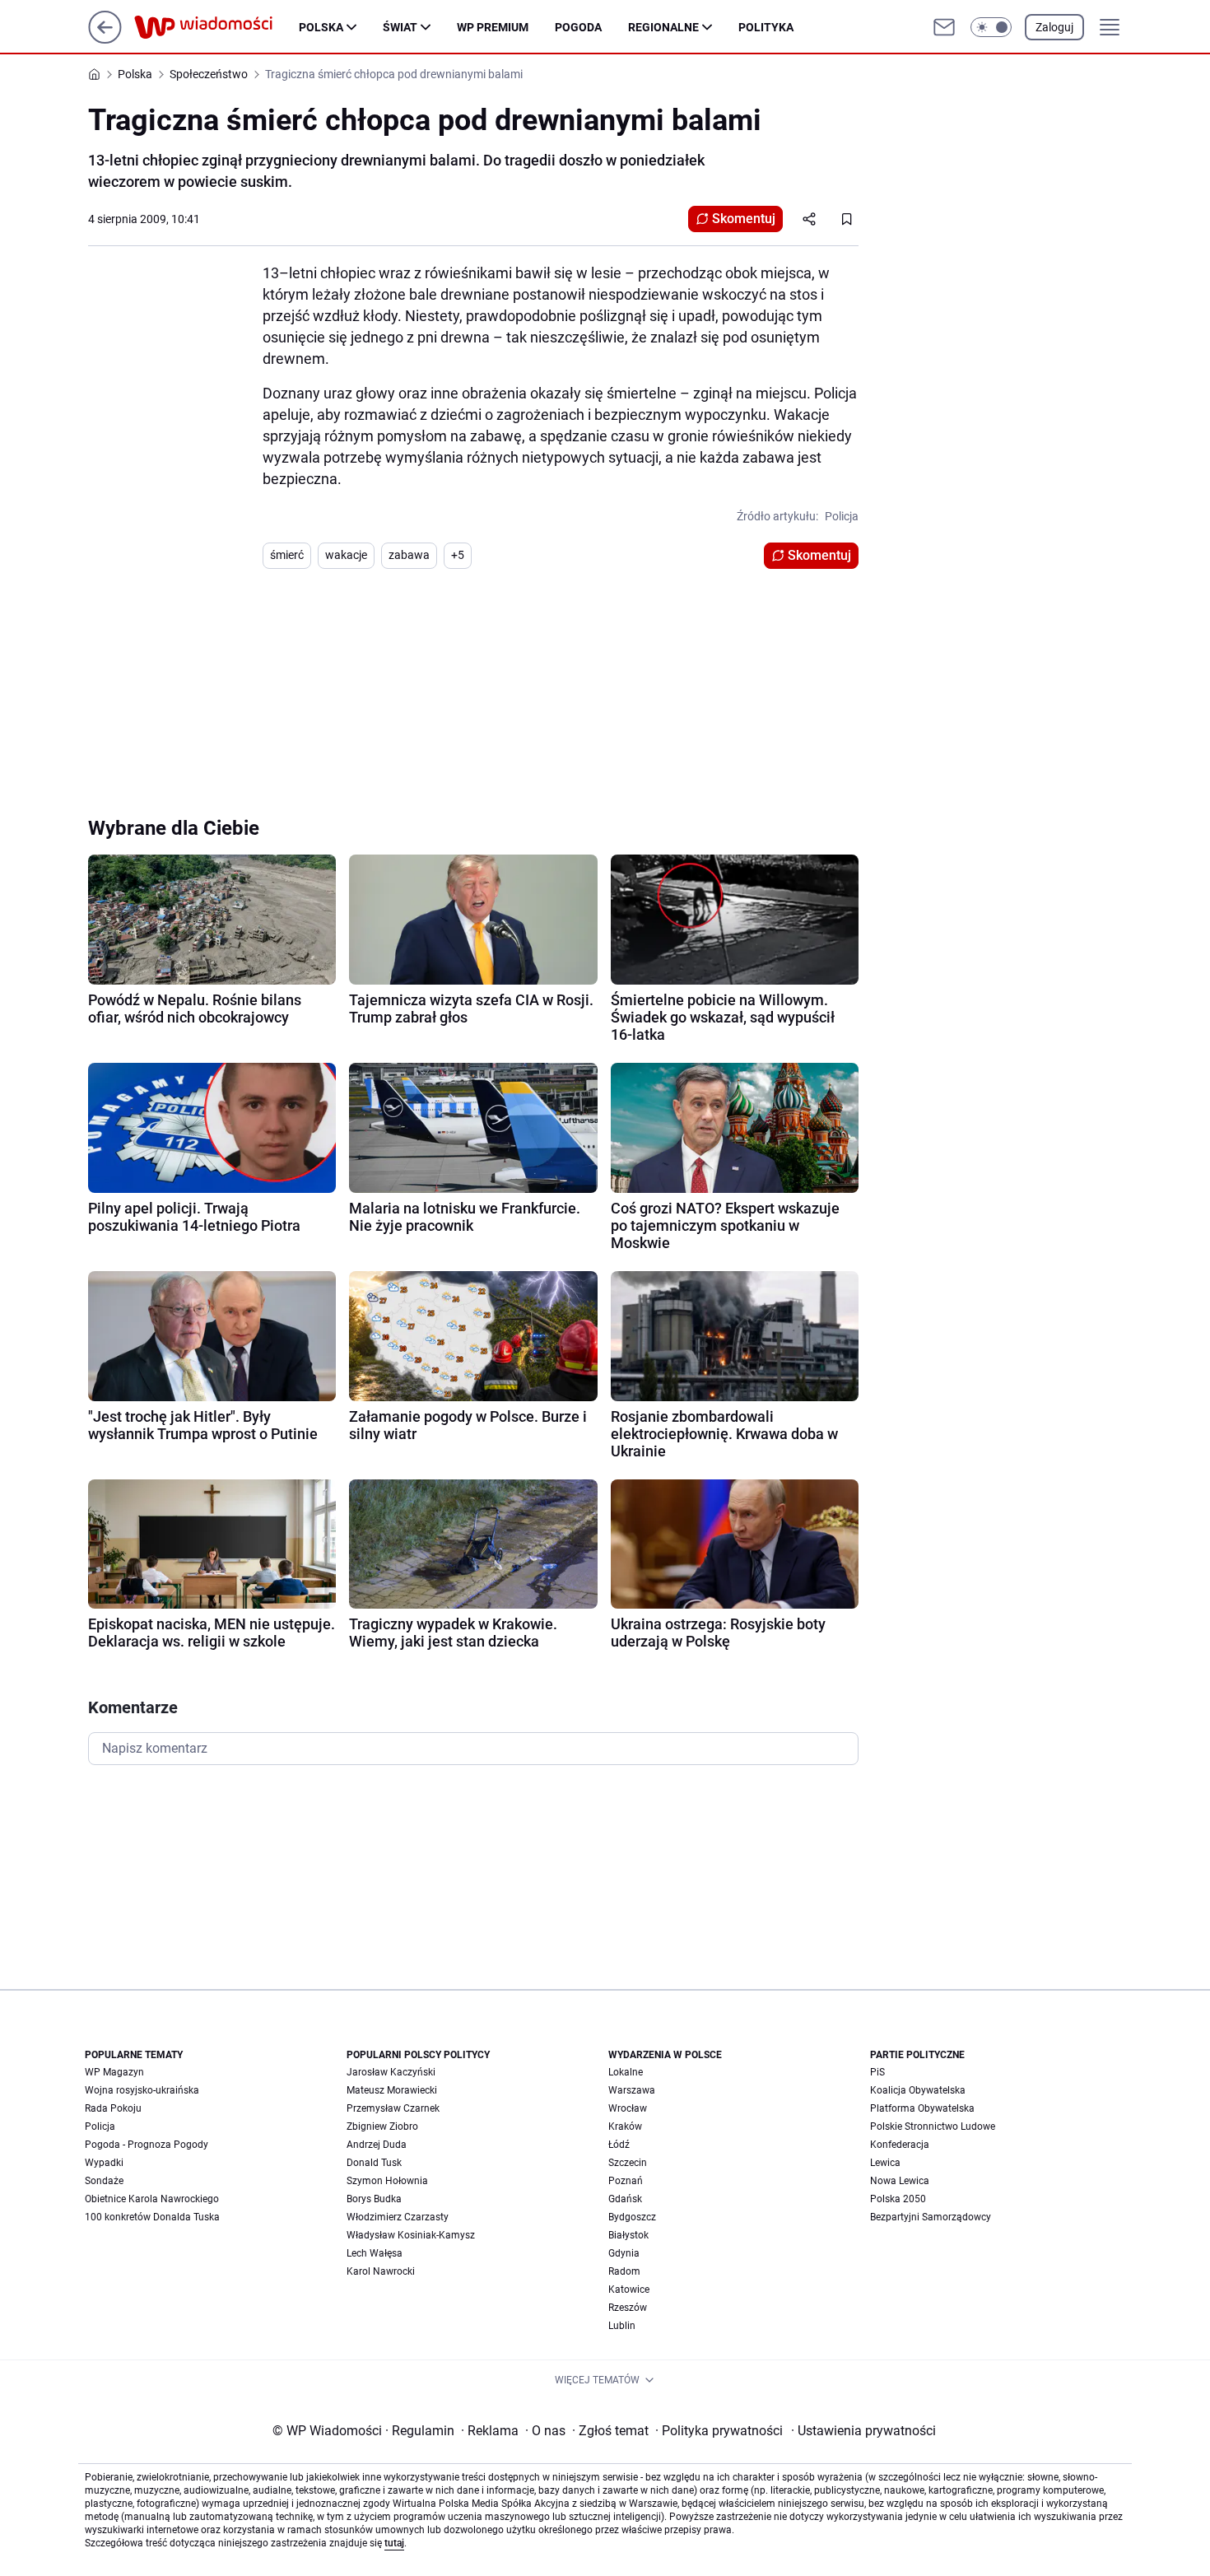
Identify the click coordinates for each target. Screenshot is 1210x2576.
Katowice (629, 2290)
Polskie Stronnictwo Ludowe (933, 2126)
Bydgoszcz (632, 2217)
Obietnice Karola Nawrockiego (152, 2199)
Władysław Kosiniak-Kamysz (411, 2235)
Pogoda (578, 27)
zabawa (409, 555)
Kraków (625, 2126)
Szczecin (628, 2163)
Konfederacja (900, 2145)
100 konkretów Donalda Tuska (152, 2217)
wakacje (346, 555)
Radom (624, 2271)
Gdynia (624, 2253)
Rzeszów (628, 2308)
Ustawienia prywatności (863, 2431)
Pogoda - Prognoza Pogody (147, 2145)
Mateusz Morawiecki (392, 2090)
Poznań (626, 2181)
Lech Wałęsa (375, 2253)
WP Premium (493, 27)
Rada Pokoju (113, 2108)
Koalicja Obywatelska (918, 2090)
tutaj (394, 2543)
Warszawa (632, 2090)
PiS (877, 2072)
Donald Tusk (374, 2163)
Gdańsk (625, 2199)
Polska (321, 27)
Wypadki (104, 2163)
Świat (400, 27)
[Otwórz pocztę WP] (944, 27)
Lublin (622, 2326)
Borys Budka (374, 2199)
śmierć (287, 555)
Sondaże (104, 2181)
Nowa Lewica (900, 2181)
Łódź (619, 2145)
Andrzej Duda (377, 2145)
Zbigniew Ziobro (382, 2126)
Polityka (766, 27)
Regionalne (663, 27)
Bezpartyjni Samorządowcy (931, 2217)
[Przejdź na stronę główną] (105, 39)
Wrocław (628, 2108)
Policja (100, 2126)
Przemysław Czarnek (393, 2108)
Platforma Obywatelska (922, 2108)
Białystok (628, 2235)
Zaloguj (1054, 27)
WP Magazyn (114, 2072)
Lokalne (626, 2072)
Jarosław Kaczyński (391, 2072)
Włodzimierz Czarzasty (398, 2217)
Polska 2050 (898, 2199)
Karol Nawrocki (381, 2271)
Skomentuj (744, 219)
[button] (991, 27)
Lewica (885, 2163)
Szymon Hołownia (387, 2181)
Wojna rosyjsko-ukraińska (142, 2090)
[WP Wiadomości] (216, 27)
